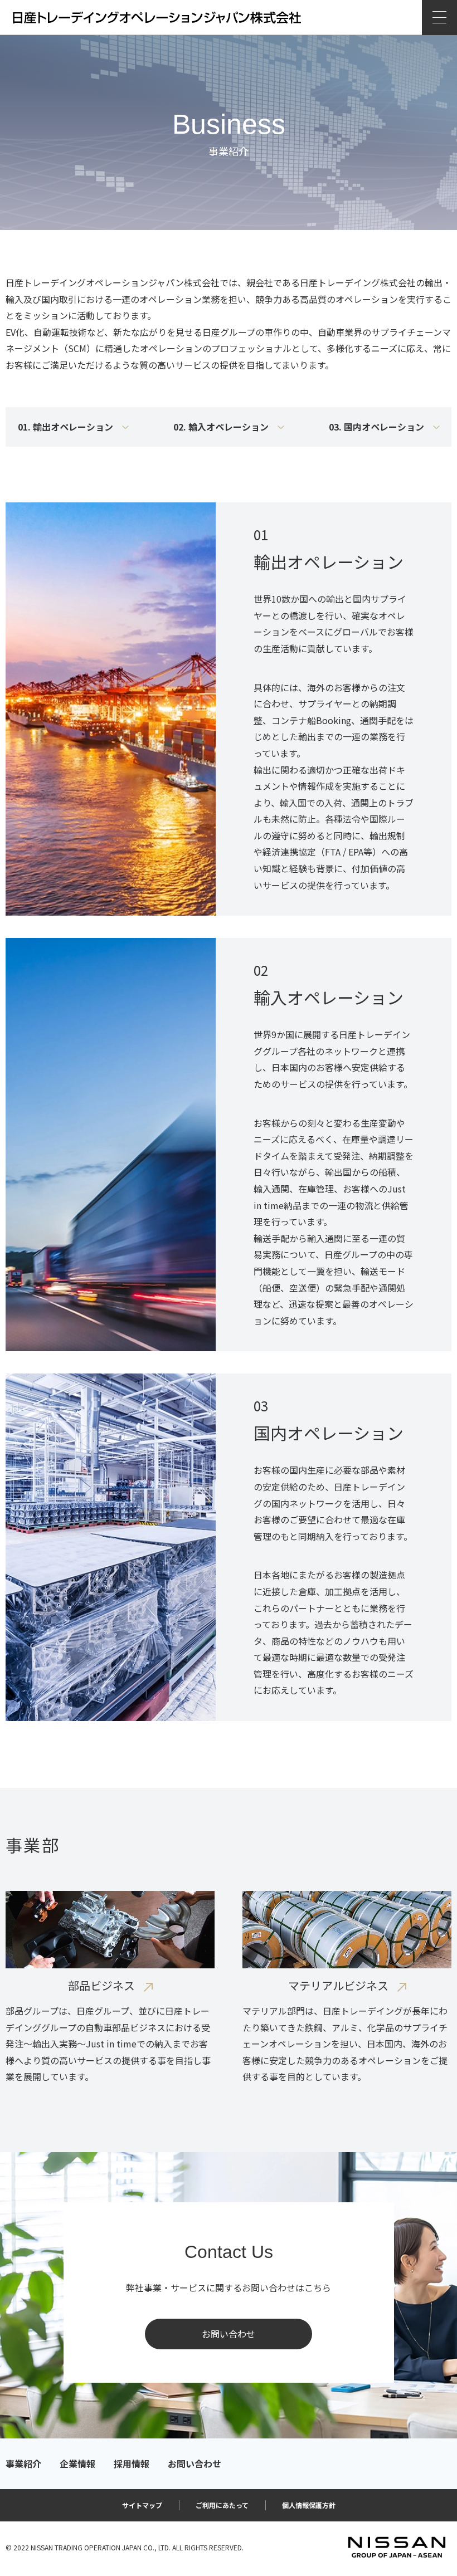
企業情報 (77, 2464)
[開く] (439, 17)
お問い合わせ (229, 2334)
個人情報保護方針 (309, 2505)
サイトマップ (142, 2505)
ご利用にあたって (222, 2505)
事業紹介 (23, 2464)
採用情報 (132, 2464)
